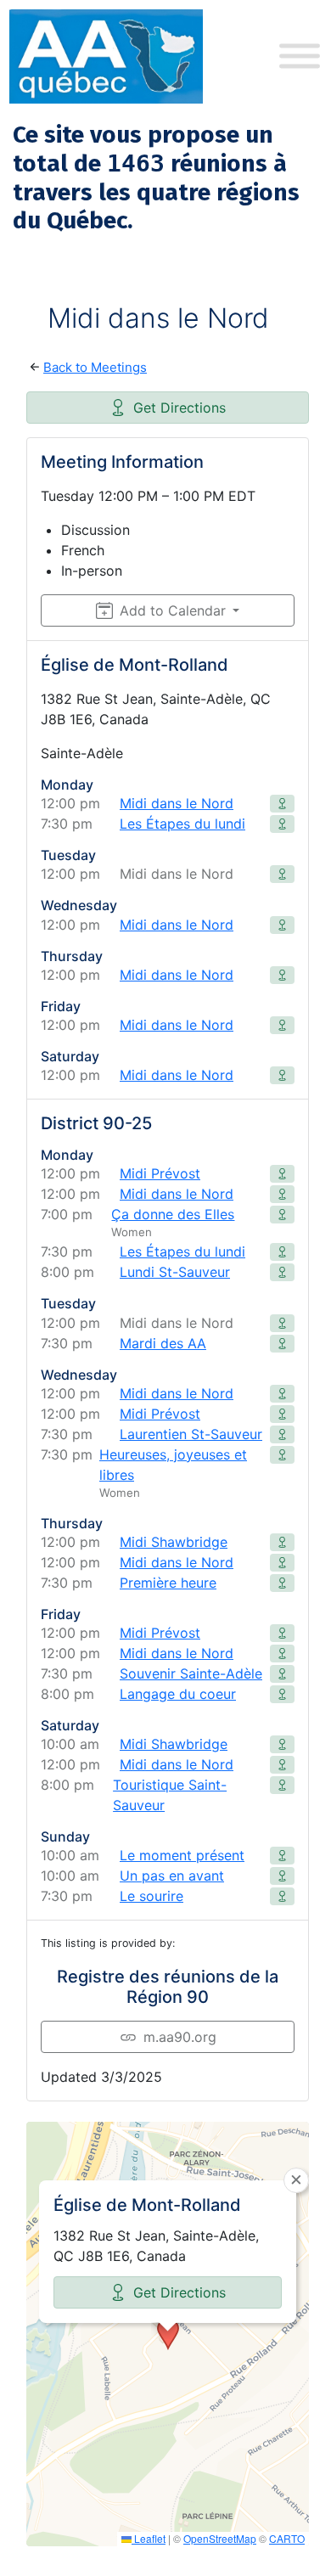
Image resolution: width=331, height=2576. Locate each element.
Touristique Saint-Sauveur (170, 1795)
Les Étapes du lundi (182, 824)
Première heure (168, 1583)
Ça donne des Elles (173, 1214)
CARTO (287, 2538)
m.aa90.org (180, 2037)
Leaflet (149, 2538)
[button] (168, 2334)
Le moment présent (182, 1855)
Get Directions (180, 408)
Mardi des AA (163, 1343)
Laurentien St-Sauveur (191, 1434)
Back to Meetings (95, 367)
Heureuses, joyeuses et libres (173, 1465)
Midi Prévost (160, 1173)
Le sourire (151, 1896)
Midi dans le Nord (177, 803)
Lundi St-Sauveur (175, 1272)
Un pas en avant (172, 1876)
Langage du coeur (178, 1694)
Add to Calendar (173, 610)
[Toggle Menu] (300, 56)
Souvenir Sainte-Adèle (191, 1673)
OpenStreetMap (220, 2538)
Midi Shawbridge (174, 1542)
